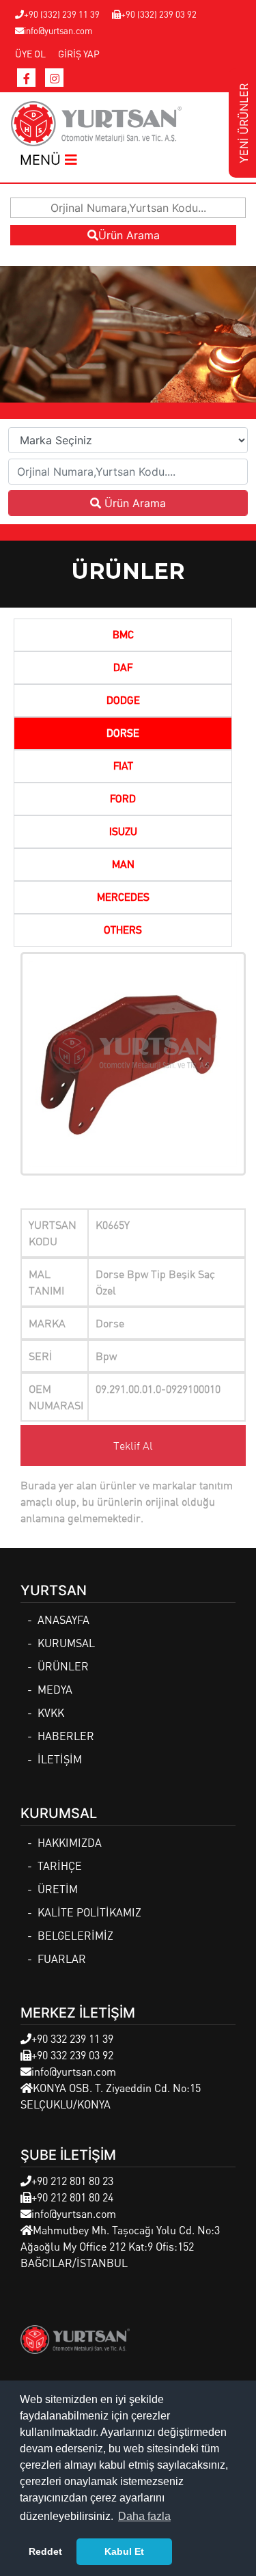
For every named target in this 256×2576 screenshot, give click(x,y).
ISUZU (123, 832)
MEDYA (55, 1689)
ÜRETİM (58, 1889)
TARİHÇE (60, 1866)
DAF (123, 668)
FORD (123, 800)
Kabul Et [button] (124, 2551)
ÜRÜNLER (63, 1666)
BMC (123, 636)
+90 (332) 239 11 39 (62, 14)
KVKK (51, 1712)
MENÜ (42, 160)
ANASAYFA (63, 1619)
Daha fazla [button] (144, 2516)
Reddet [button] (45, 2551)
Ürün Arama (129, 235)
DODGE (123, 701)
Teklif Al (133, 1446)
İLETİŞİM (60, 1759)
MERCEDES (123, 898)
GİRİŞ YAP (79, 53)
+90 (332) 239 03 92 (159, 14)
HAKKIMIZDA (70, 1842)
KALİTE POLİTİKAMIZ (89, 1912)
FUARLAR (62, 1958)
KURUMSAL (66, 1643)
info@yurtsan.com (58, 30)
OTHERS (123, 931)
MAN (123, 865)
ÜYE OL (30, 53)
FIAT (123, 767)
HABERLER (66, 1736)
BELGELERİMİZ (75, 1935)
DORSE (123, 734)
